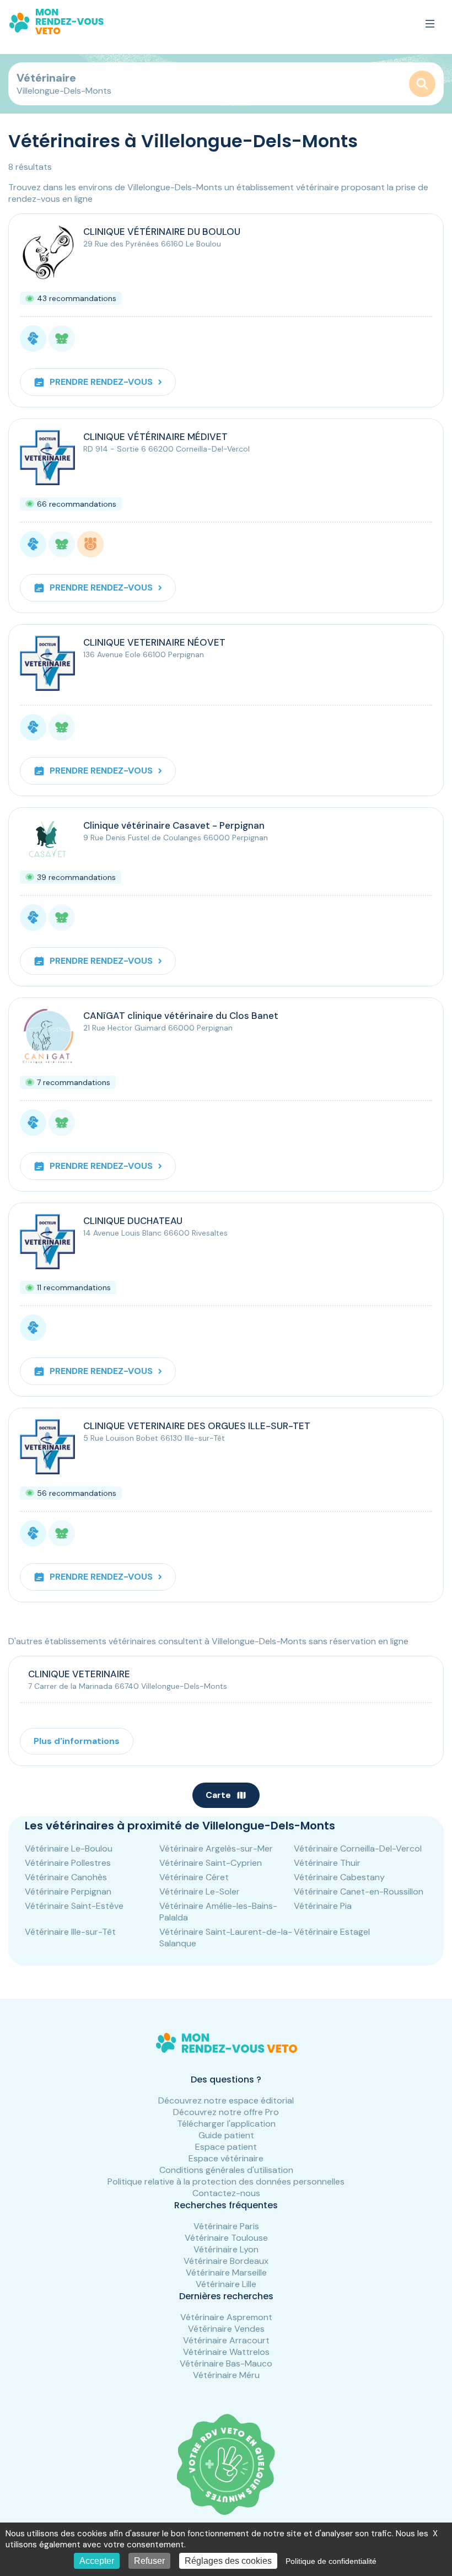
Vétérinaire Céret (194, 1877)
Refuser (149, 2561)
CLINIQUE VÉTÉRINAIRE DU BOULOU (162, 232)
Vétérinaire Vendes (226, 2329)
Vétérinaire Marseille (226, 2272)
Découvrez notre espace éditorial (226, 2100)
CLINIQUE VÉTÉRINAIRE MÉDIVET (155, 437)
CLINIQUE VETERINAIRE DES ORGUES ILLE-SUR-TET (197, 1426)
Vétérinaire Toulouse (226, 2238)
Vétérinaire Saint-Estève (74, 1906)
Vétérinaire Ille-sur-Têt (70, 1932)
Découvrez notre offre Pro (226, 2112)
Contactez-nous (226, 2193)
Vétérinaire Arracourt (226, 2340)
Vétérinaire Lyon (226, 2249)
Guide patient (226, 2135)
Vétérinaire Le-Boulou (69, 1848)
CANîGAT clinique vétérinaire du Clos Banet (181, 1016)
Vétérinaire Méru (226, 2375)
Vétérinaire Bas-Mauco (226, 2363)
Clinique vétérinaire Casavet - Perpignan (174, 825)
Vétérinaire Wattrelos (226, 2352)
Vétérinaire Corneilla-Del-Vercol (358, 1848)
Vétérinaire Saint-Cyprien (211, 1863)
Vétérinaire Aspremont (226, 2317)
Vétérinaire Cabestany (339, 1877)
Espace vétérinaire (226, 2158)
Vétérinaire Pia (323, 1906)
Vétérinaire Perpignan (68, 1891)
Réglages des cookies (228, 2561)
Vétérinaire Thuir (327, 1863)
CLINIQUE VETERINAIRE (79, 1674)
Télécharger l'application (226, 2124)
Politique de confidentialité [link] (331, 2561)
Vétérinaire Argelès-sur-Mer (216, 1848)
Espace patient (226, 2147)
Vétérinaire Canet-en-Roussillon (359, 1891)
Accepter (97, 2561)
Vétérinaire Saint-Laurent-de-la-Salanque (226, 1938)
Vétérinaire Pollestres (68, 1863)
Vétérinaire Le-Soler (200, 1891)
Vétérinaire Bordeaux (226, 2261)
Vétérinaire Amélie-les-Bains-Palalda (218, 1912)
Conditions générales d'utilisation (226, 2170)
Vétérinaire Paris (226, 2226)
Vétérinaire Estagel (332, 1932)
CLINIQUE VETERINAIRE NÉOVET (154, 642)
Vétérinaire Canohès (66, 1877)
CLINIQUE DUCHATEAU (133, 1221)
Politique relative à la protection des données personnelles (226, 2181)
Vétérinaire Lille (226, 2284)
